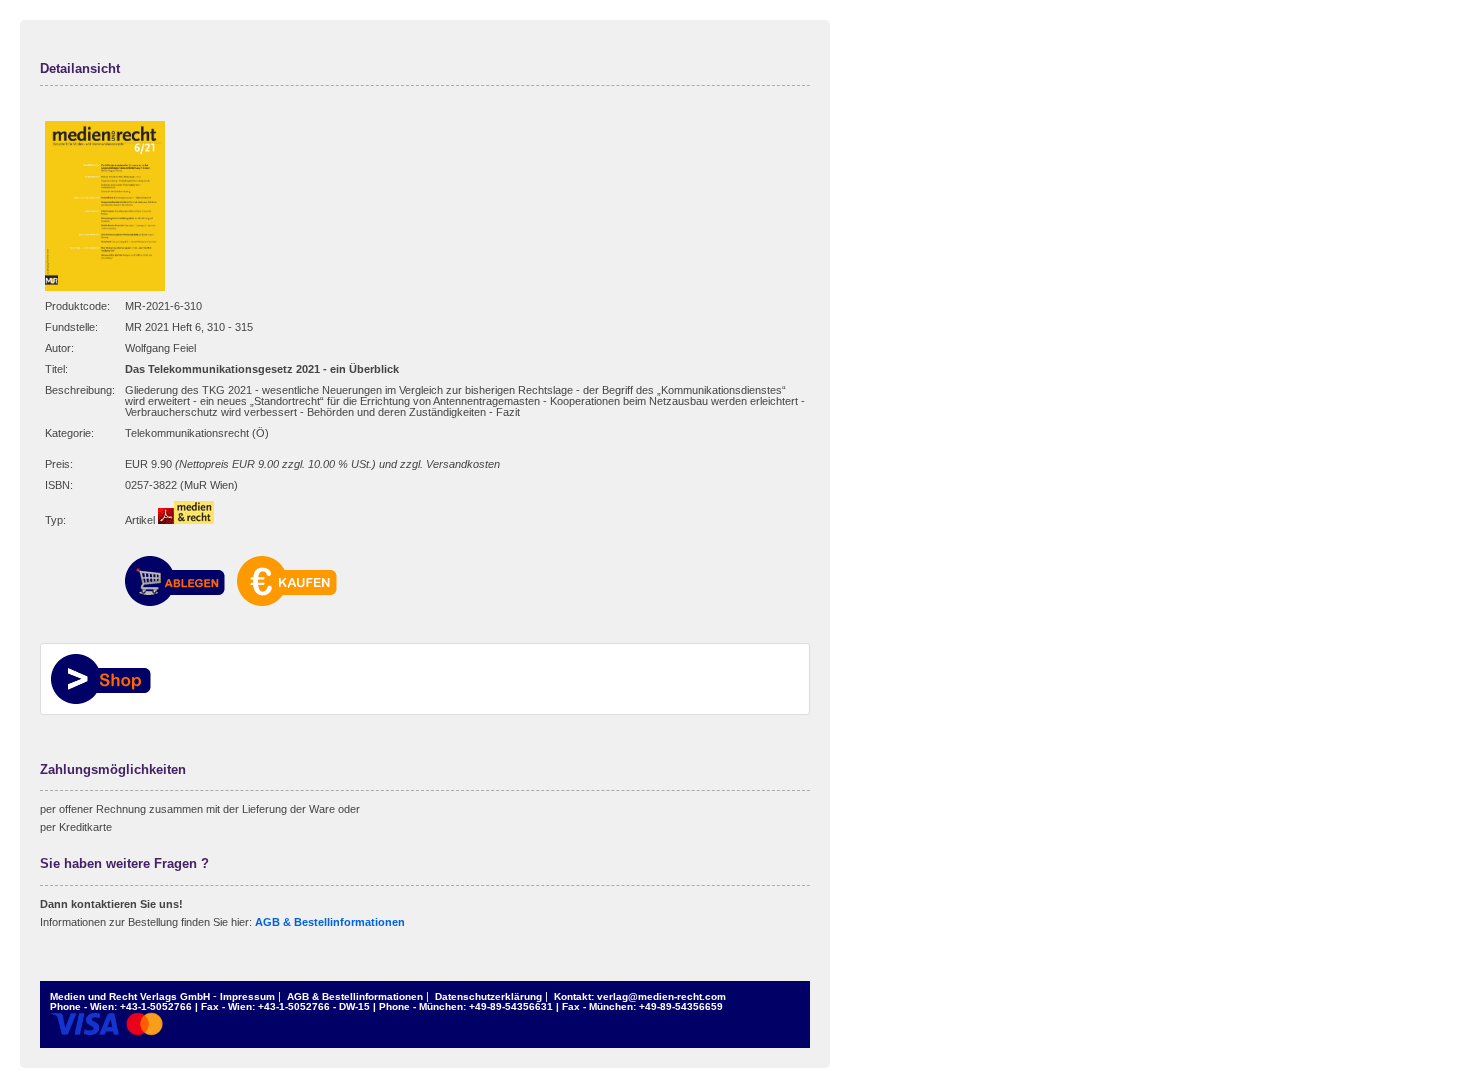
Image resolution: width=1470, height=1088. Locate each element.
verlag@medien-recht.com (661, 996)
